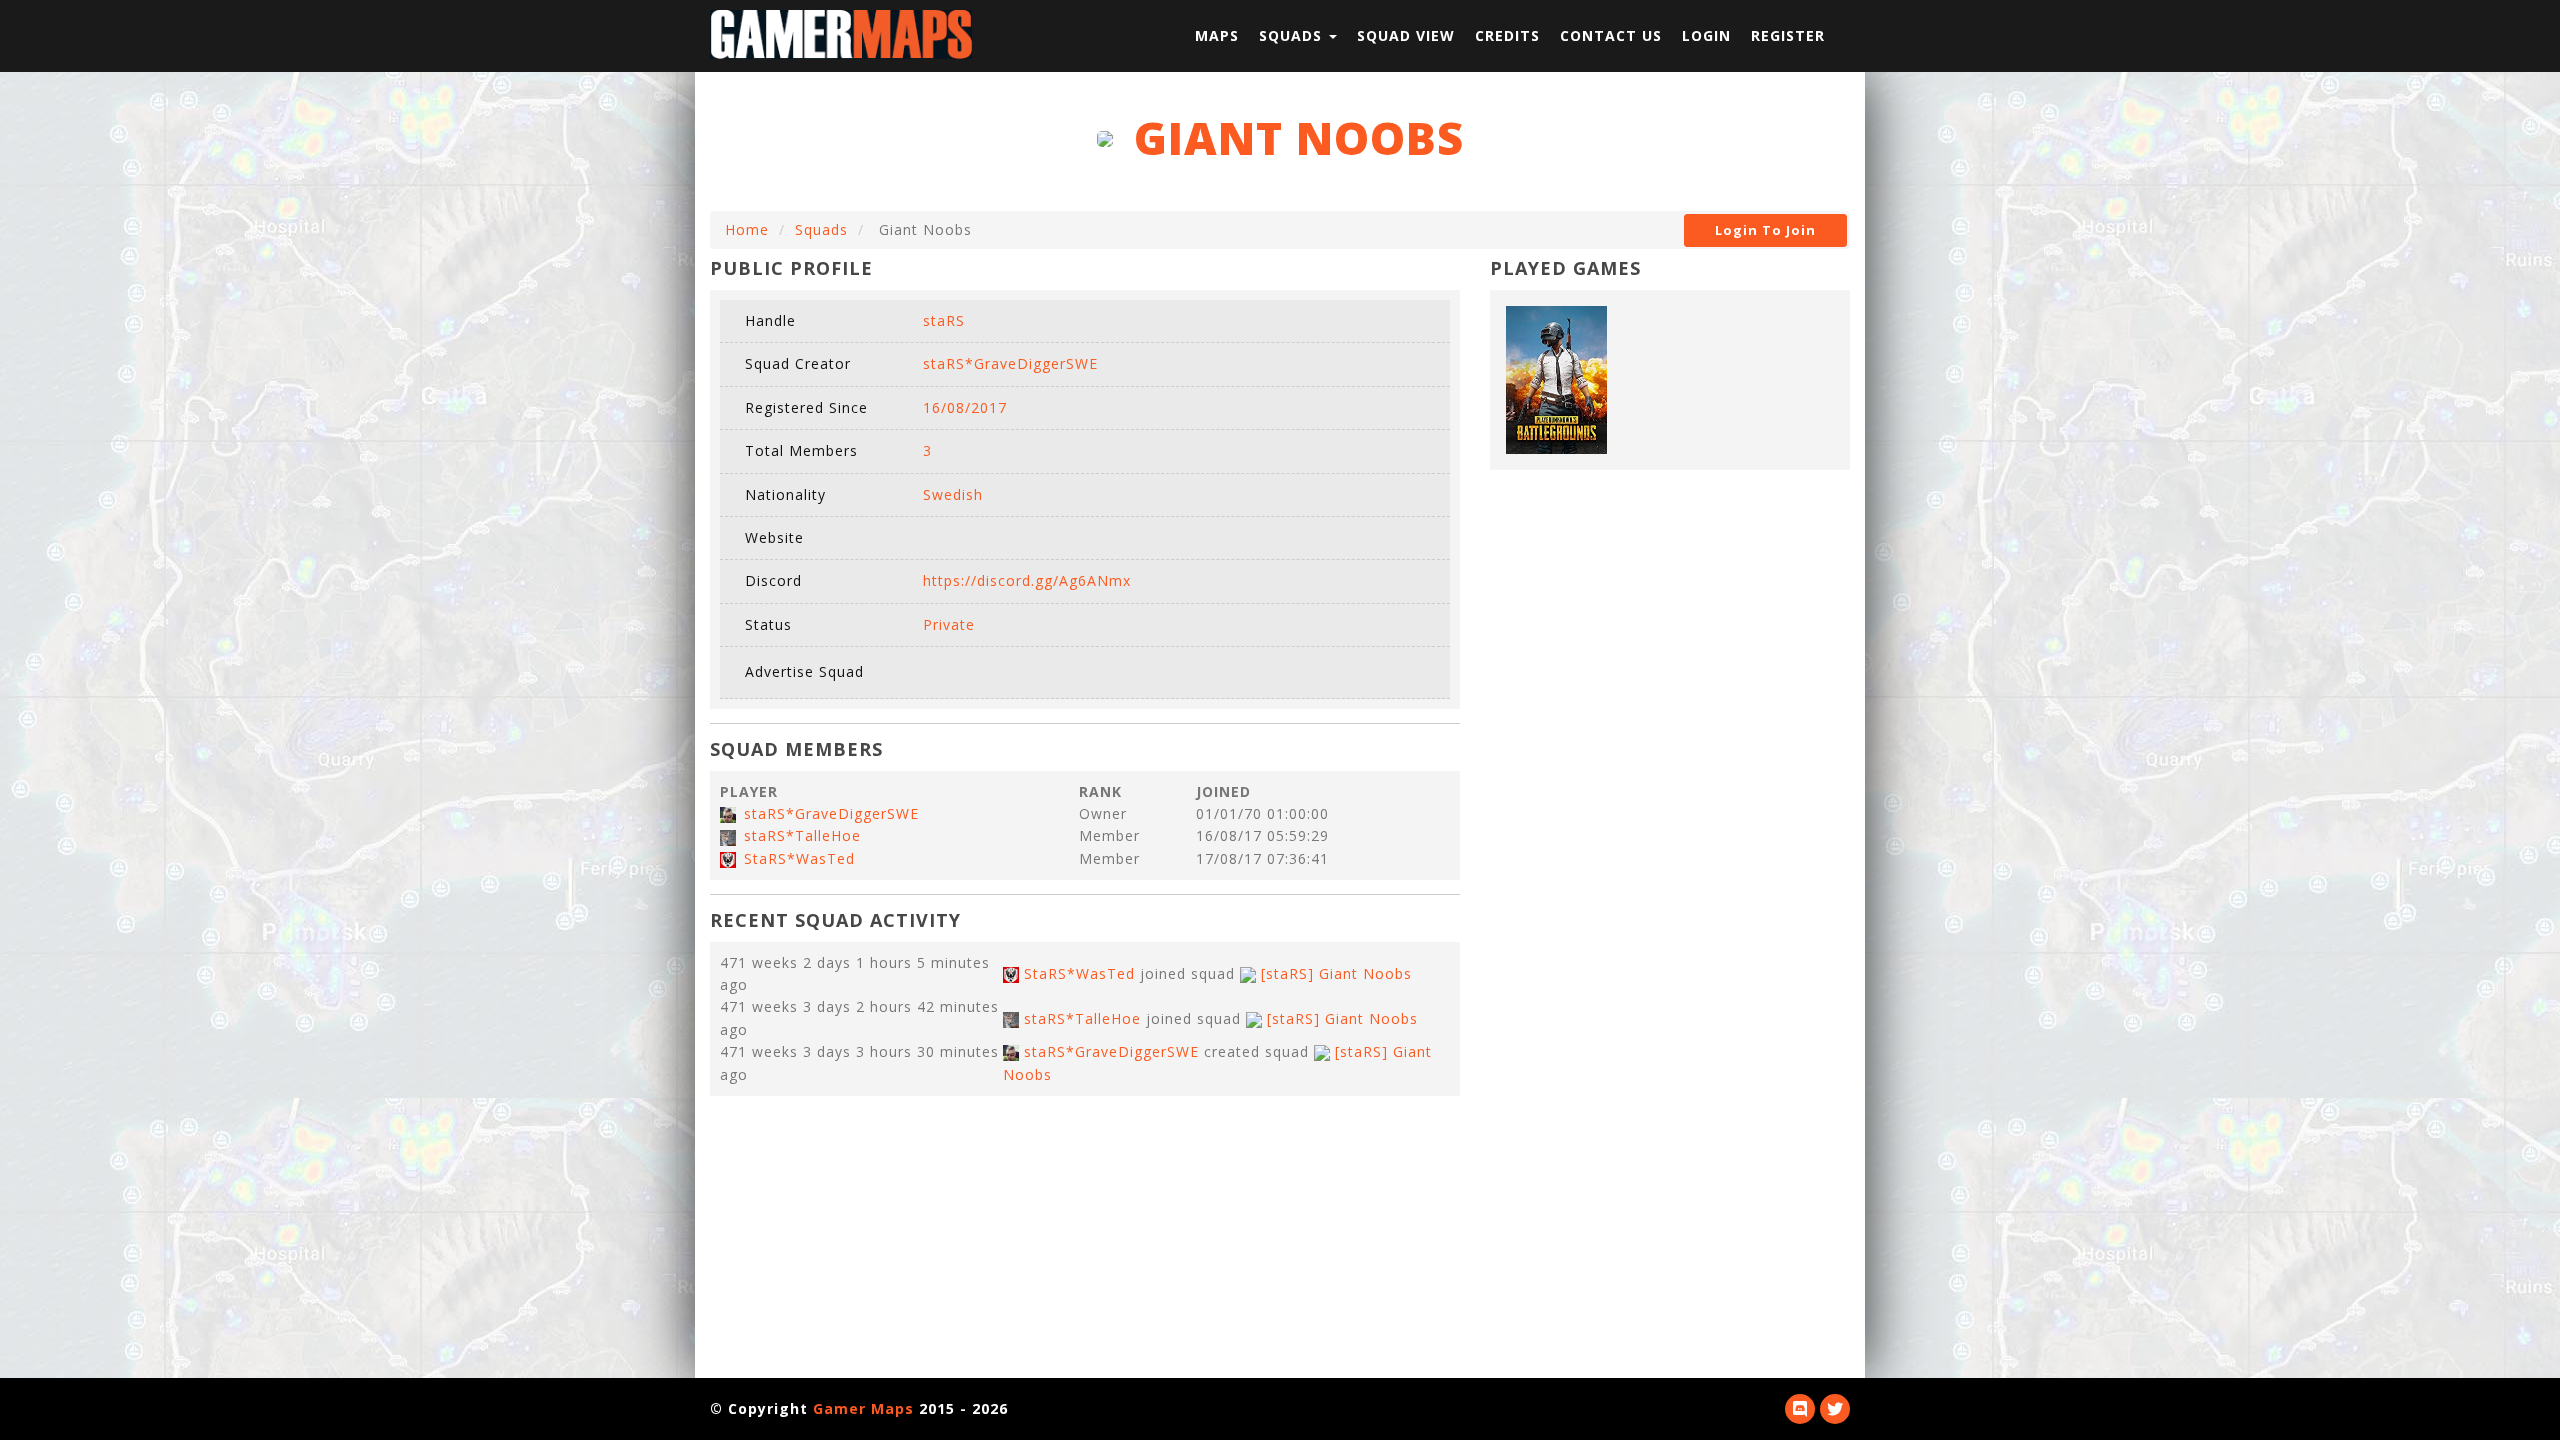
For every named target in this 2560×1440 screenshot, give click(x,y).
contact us (1611, 35)
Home (747, 229)
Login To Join (1765, 230)
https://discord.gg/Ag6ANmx (1027, 580)
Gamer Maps (863, 1408)
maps (1217, 35)
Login (1706, 35)
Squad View (1406, 35)
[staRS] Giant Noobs (1336, 973)
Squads (821, 229)
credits (1507, 35)
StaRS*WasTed (799, 858)
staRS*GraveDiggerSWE (831, 813)
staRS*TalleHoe (802, 835)
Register (1788, 35)
